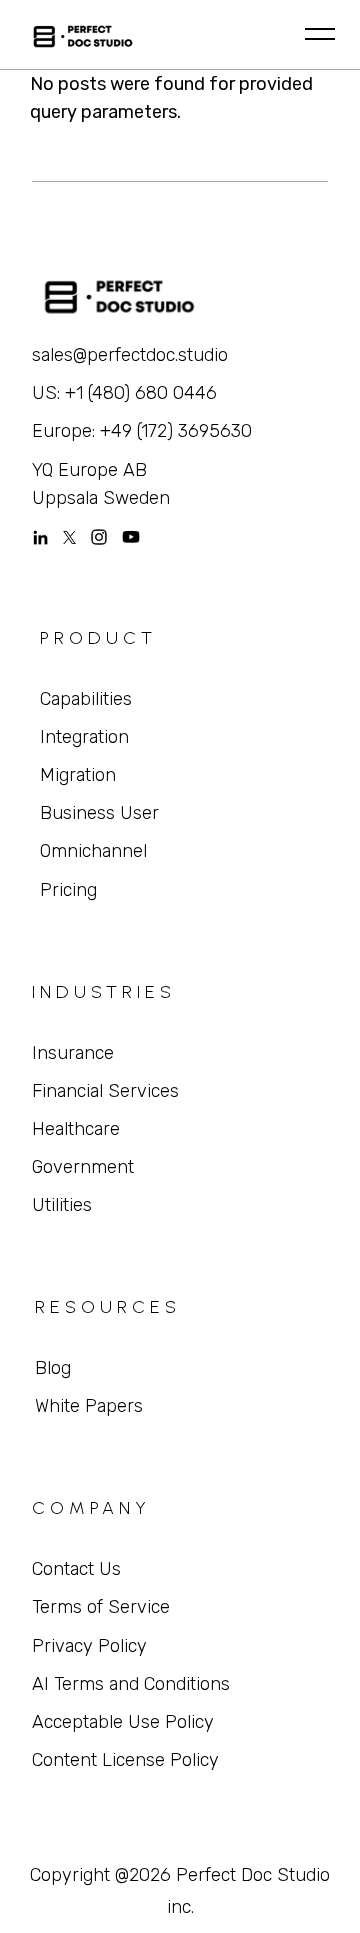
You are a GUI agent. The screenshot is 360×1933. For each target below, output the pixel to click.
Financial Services (105, 1091)
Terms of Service (101, 1607)
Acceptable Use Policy (123, 1722)
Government (83, 1167)
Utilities (62, 1205)
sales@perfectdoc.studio (130, 355)
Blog (53, 1368)
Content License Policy (125, 1760)
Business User (99, 813)
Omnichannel (93, 851)
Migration (78, 775)
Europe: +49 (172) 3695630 (142, 431)
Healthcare (76, 1129)
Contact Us (76, 1569)
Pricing (68, 890)
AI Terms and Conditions (131, 1684)
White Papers (89, 1406)
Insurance (73, 1053)
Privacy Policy (89, 1646)
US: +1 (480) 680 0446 (124, 393)
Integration (84, 737)
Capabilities (86, 699)
